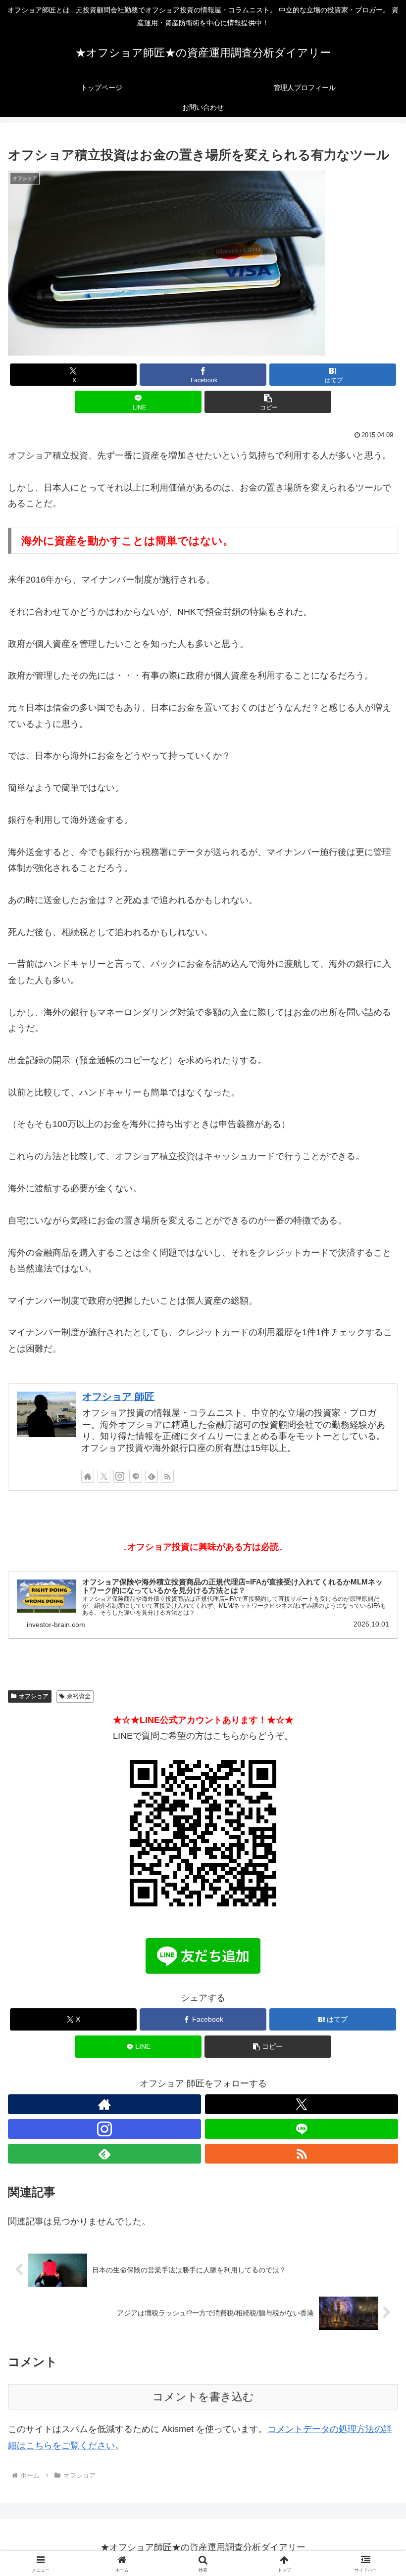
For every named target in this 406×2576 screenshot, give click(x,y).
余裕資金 (79, 1696)
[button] (268, 402)
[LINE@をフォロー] (136, 1476)
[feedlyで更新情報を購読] (152, 1476)
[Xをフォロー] (104, 1476)
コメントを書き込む (203, 2397)
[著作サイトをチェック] (88, 1476)
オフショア (34, 1696)
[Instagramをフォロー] (120, 1476)
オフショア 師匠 (118, 1397)
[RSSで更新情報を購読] (167, 1476)
